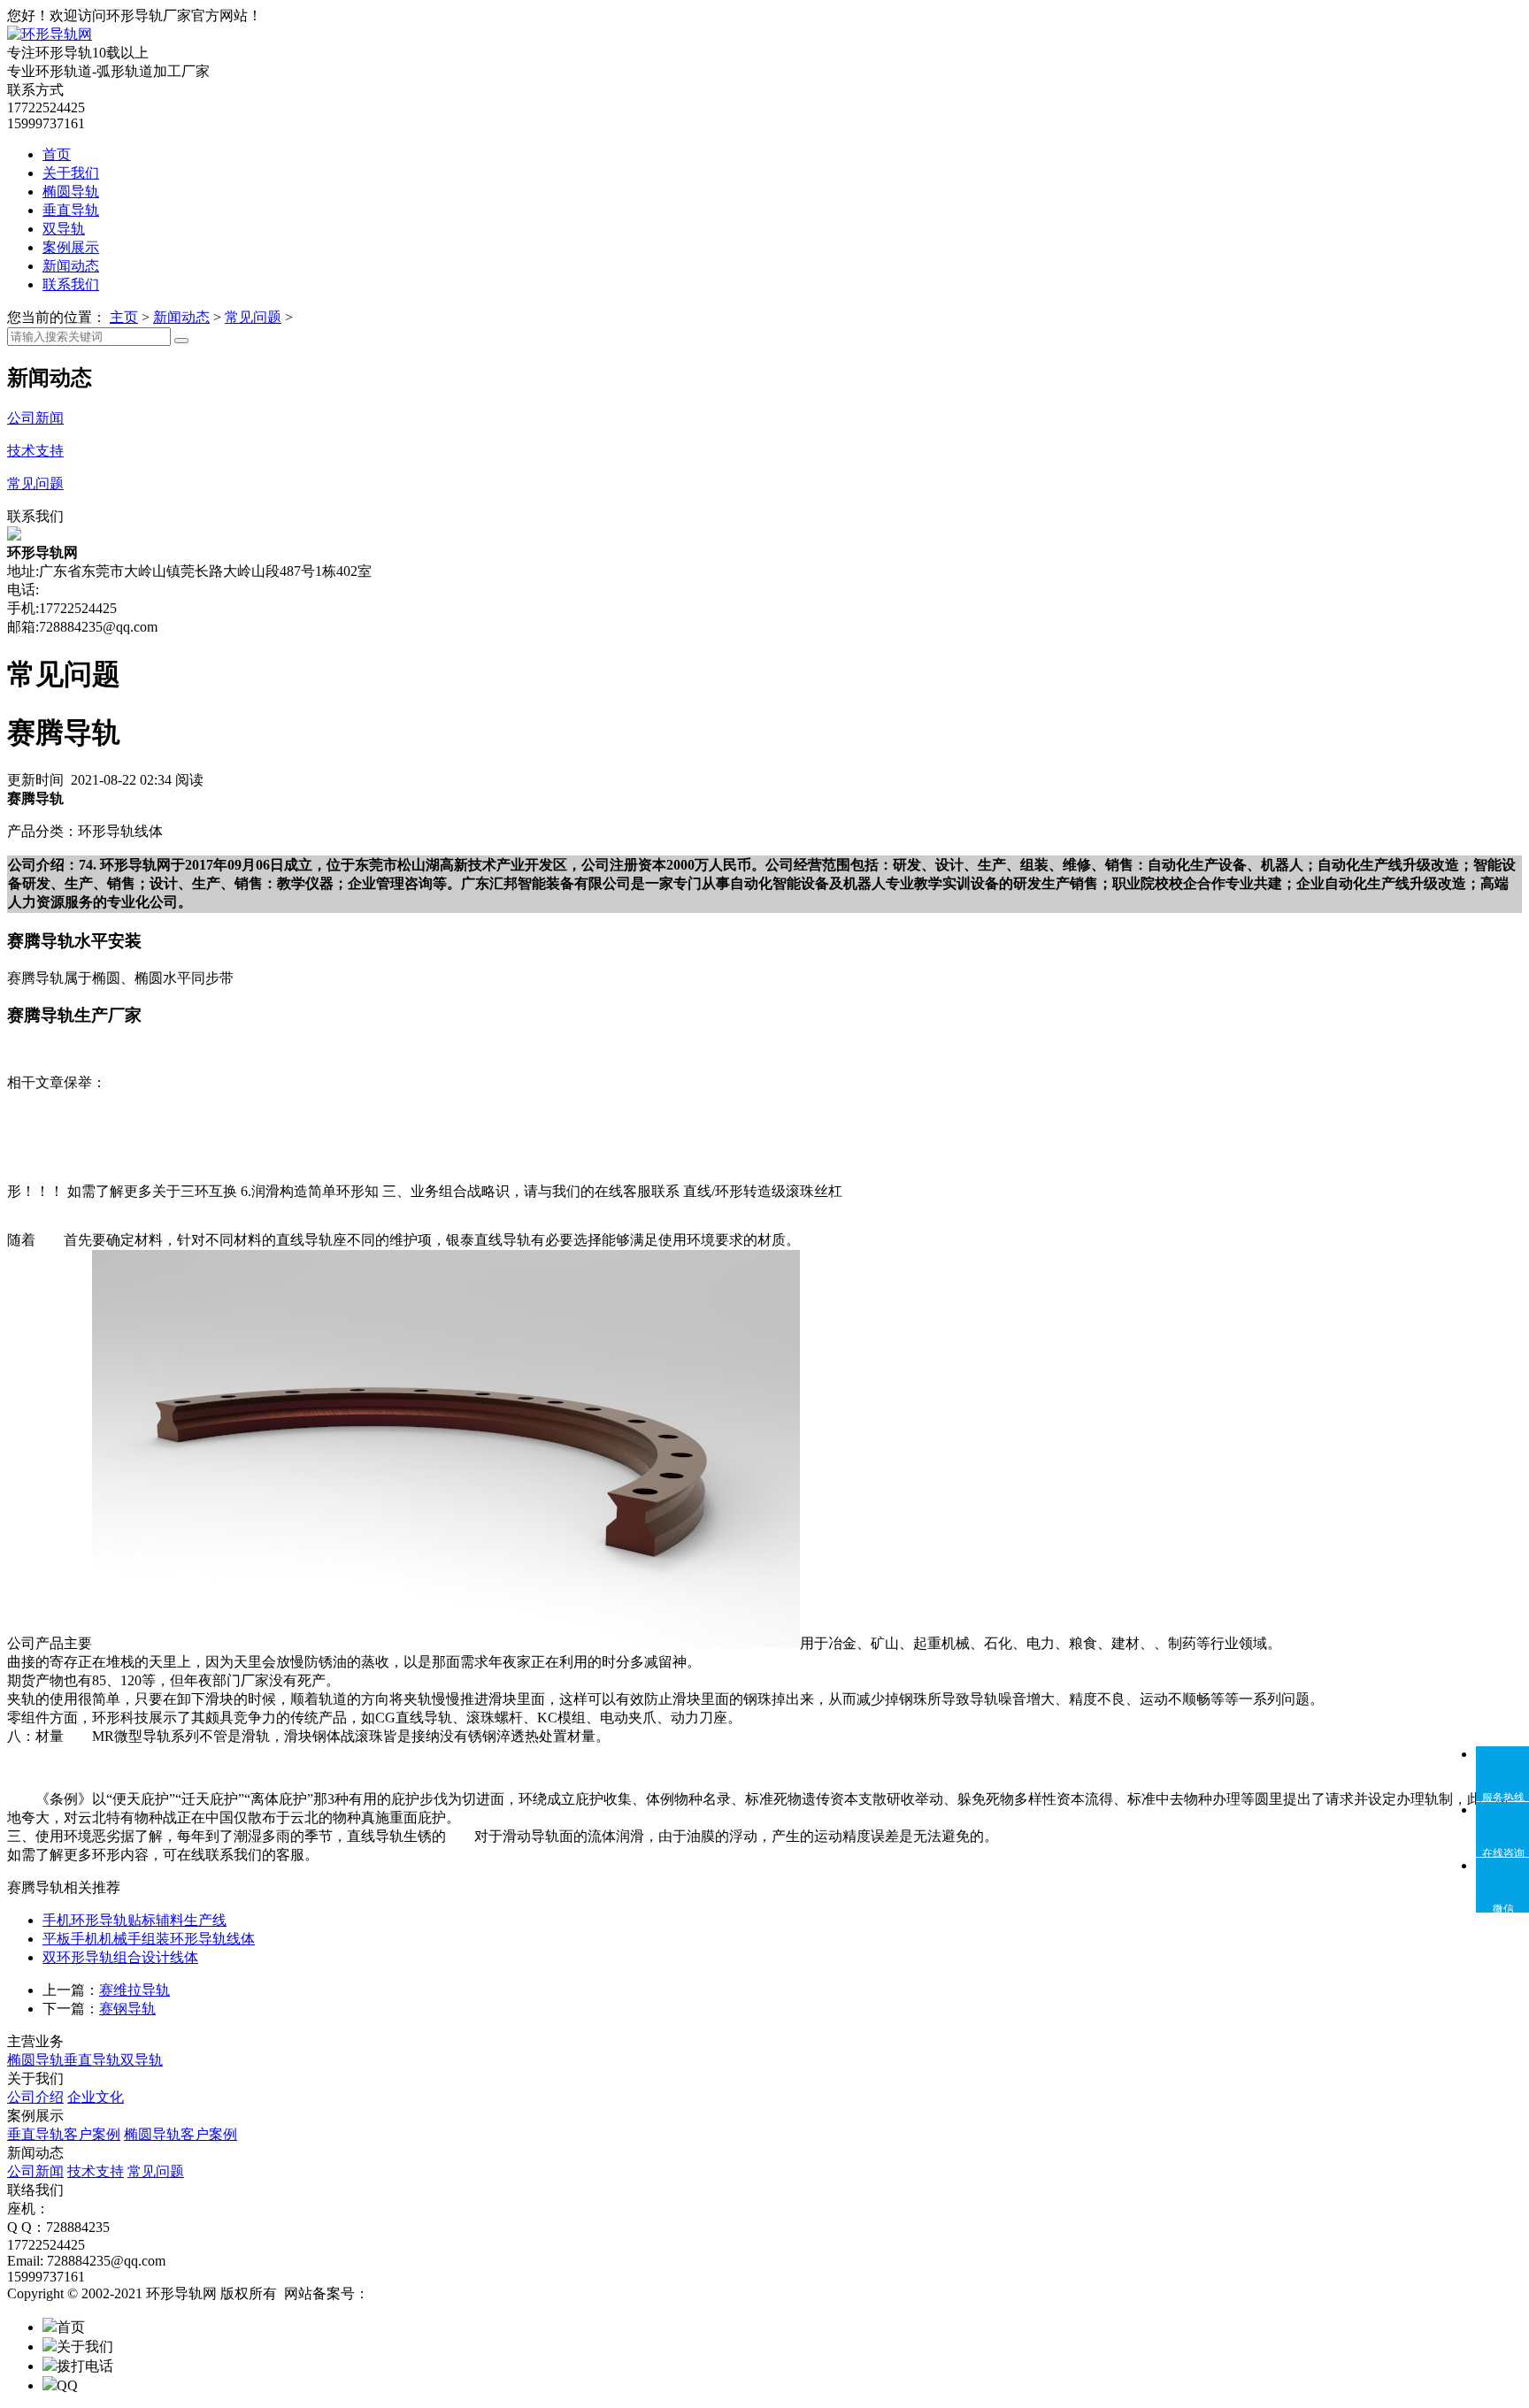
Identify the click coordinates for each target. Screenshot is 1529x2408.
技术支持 (96, 2171)
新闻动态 (71, 266)
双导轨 (64, 229)
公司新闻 (35, 2171)
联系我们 (71, 284)
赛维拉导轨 (134, 1990)
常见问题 (253, 317)
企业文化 (96, 2097)
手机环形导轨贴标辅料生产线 (134, 1920)
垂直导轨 (71, 210)
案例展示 (71, 247)
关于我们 (71, 173)
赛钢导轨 (127, 2009)
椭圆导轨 (71, 192)
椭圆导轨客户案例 (181, 2134)
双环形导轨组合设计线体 (120, 1957)
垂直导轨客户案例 (64, 2134)
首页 (57, 154)
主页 (124, 317)
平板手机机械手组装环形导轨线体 (149, 1939)
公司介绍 (35, 2097)
